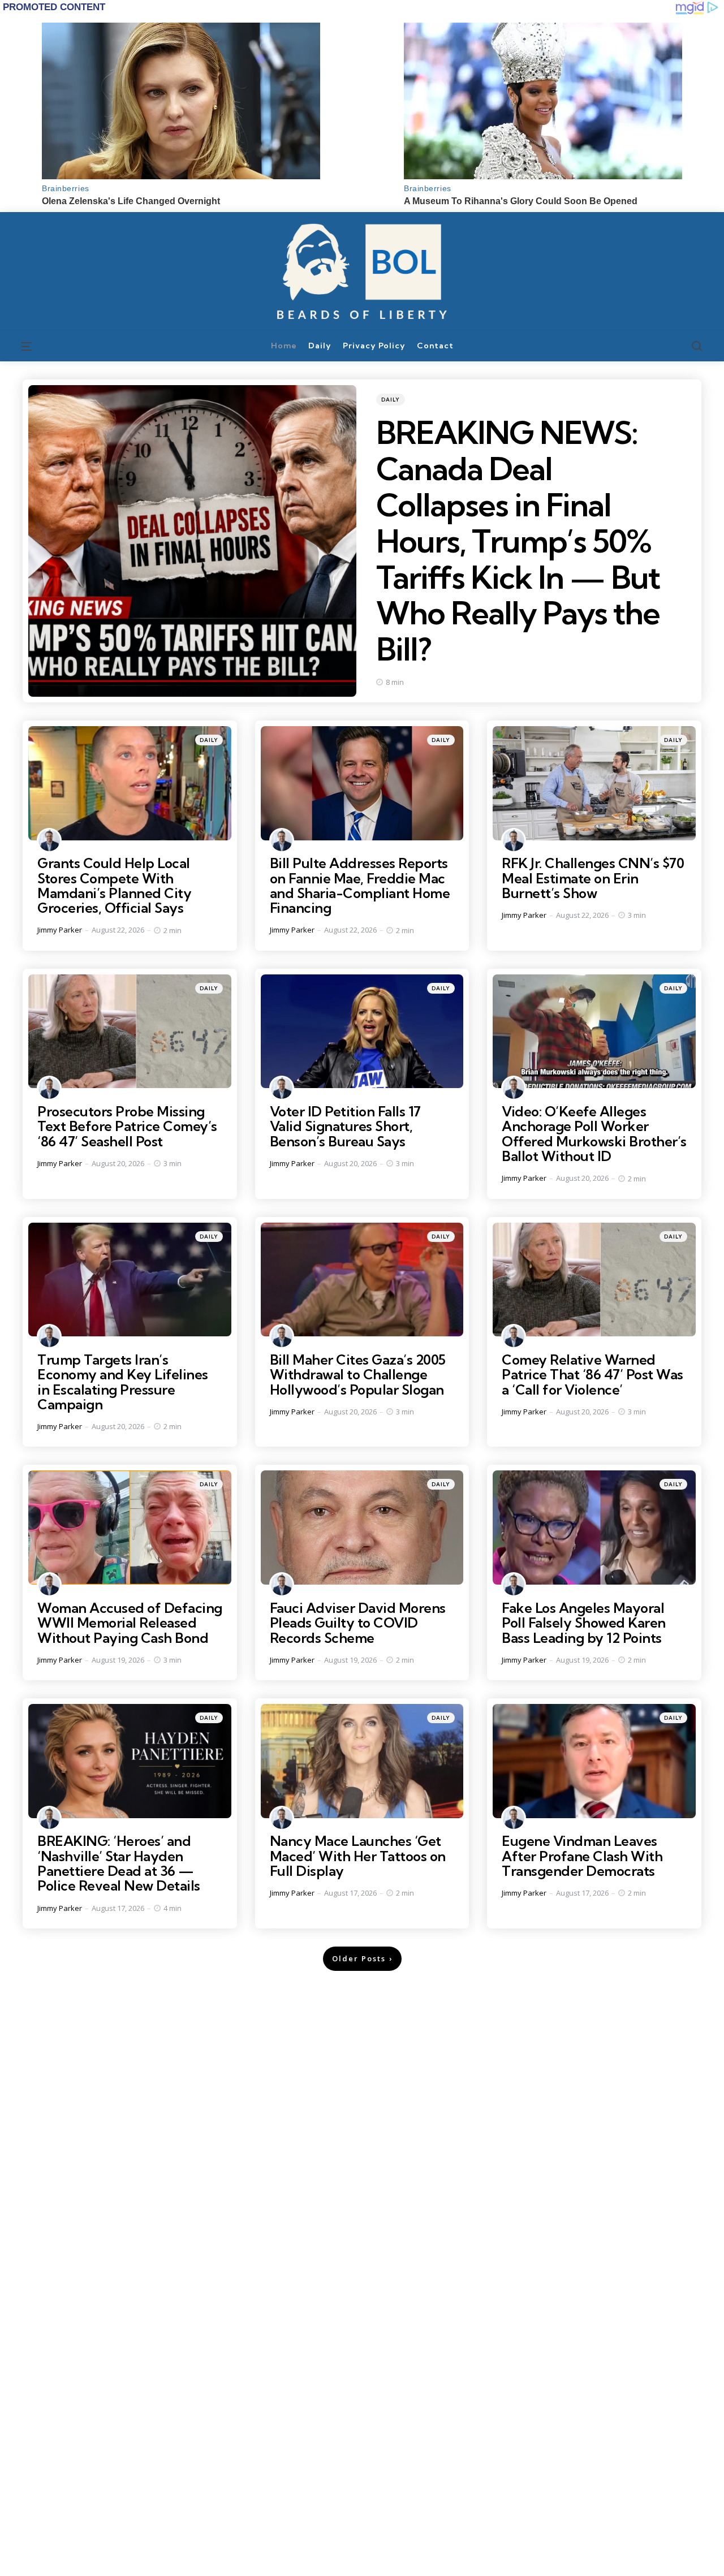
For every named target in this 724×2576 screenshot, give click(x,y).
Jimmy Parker (60, 930)
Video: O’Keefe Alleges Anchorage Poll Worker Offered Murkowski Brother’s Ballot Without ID (594, 1134)
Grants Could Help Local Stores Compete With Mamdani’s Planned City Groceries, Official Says (114, 885)
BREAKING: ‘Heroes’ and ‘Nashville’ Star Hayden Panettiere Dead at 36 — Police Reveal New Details (119, 1863)
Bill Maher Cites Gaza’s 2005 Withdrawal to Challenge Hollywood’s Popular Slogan (358, 1375)
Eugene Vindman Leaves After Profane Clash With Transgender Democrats (582, 1856)
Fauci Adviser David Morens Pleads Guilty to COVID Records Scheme (358, 1623)
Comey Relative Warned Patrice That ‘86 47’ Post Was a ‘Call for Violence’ (592, 1375)
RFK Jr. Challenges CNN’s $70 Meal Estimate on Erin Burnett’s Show (593, 878)
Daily (391, 400)
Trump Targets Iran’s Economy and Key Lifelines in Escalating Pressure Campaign (123, 1382)
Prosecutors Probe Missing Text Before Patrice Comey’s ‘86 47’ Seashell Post (127, 1126)
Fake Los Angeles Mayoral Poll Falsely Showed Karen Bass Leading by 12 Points (584, 1623)
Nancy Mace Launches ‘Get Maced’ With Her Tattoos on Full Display (358, 1856)
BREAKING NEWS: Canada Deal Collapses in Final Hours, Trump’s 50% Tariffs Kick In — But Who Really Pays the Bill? (518, 541)
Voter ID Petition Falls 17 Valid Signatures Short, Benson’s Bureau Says (345, 1126)
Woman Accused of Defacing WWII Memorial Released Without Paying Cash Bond (130, 1623)
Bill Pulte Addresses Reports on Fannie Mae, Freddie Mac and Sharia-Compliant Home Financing (360, 885)
